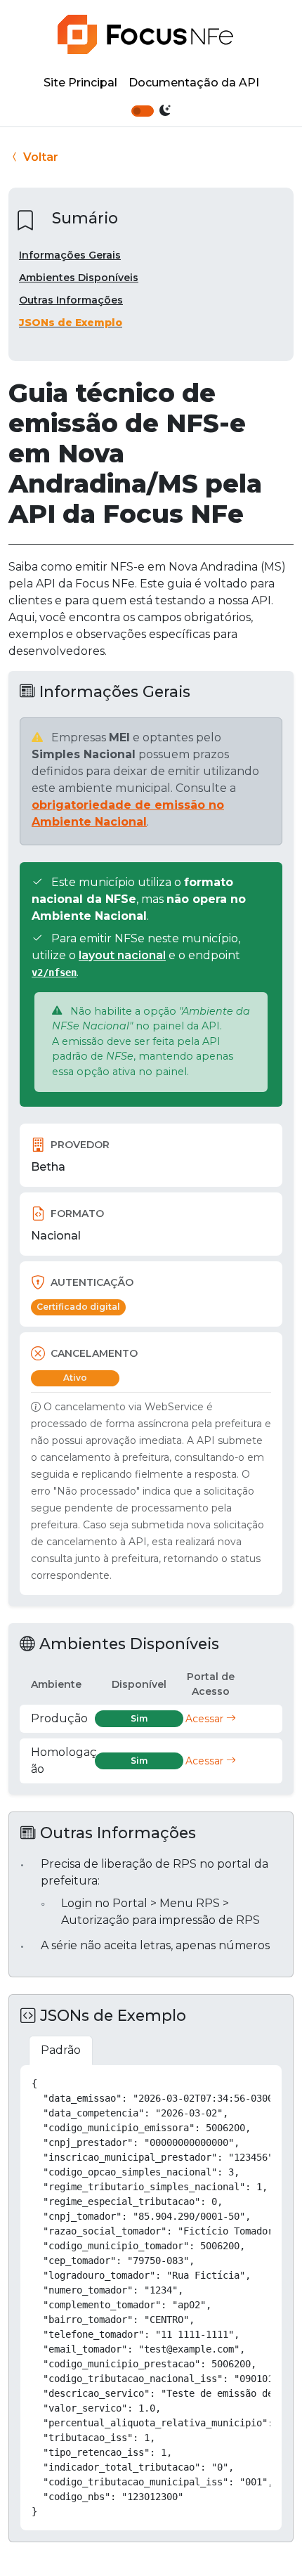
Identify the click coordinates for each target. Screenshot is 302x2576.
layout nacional (122, 955)
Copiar (256, 2081)
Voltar (39, 157)
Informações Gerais (70, 255)
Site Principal (80, 83)
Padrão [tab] (61, 2050)
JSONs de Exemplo (71, 323)
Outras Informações (71, 300)
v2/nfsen (54, 972)
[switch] (143, 111)
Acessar (206, 1719)
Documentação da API (194, 83)
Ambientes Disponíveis (79, 278)
